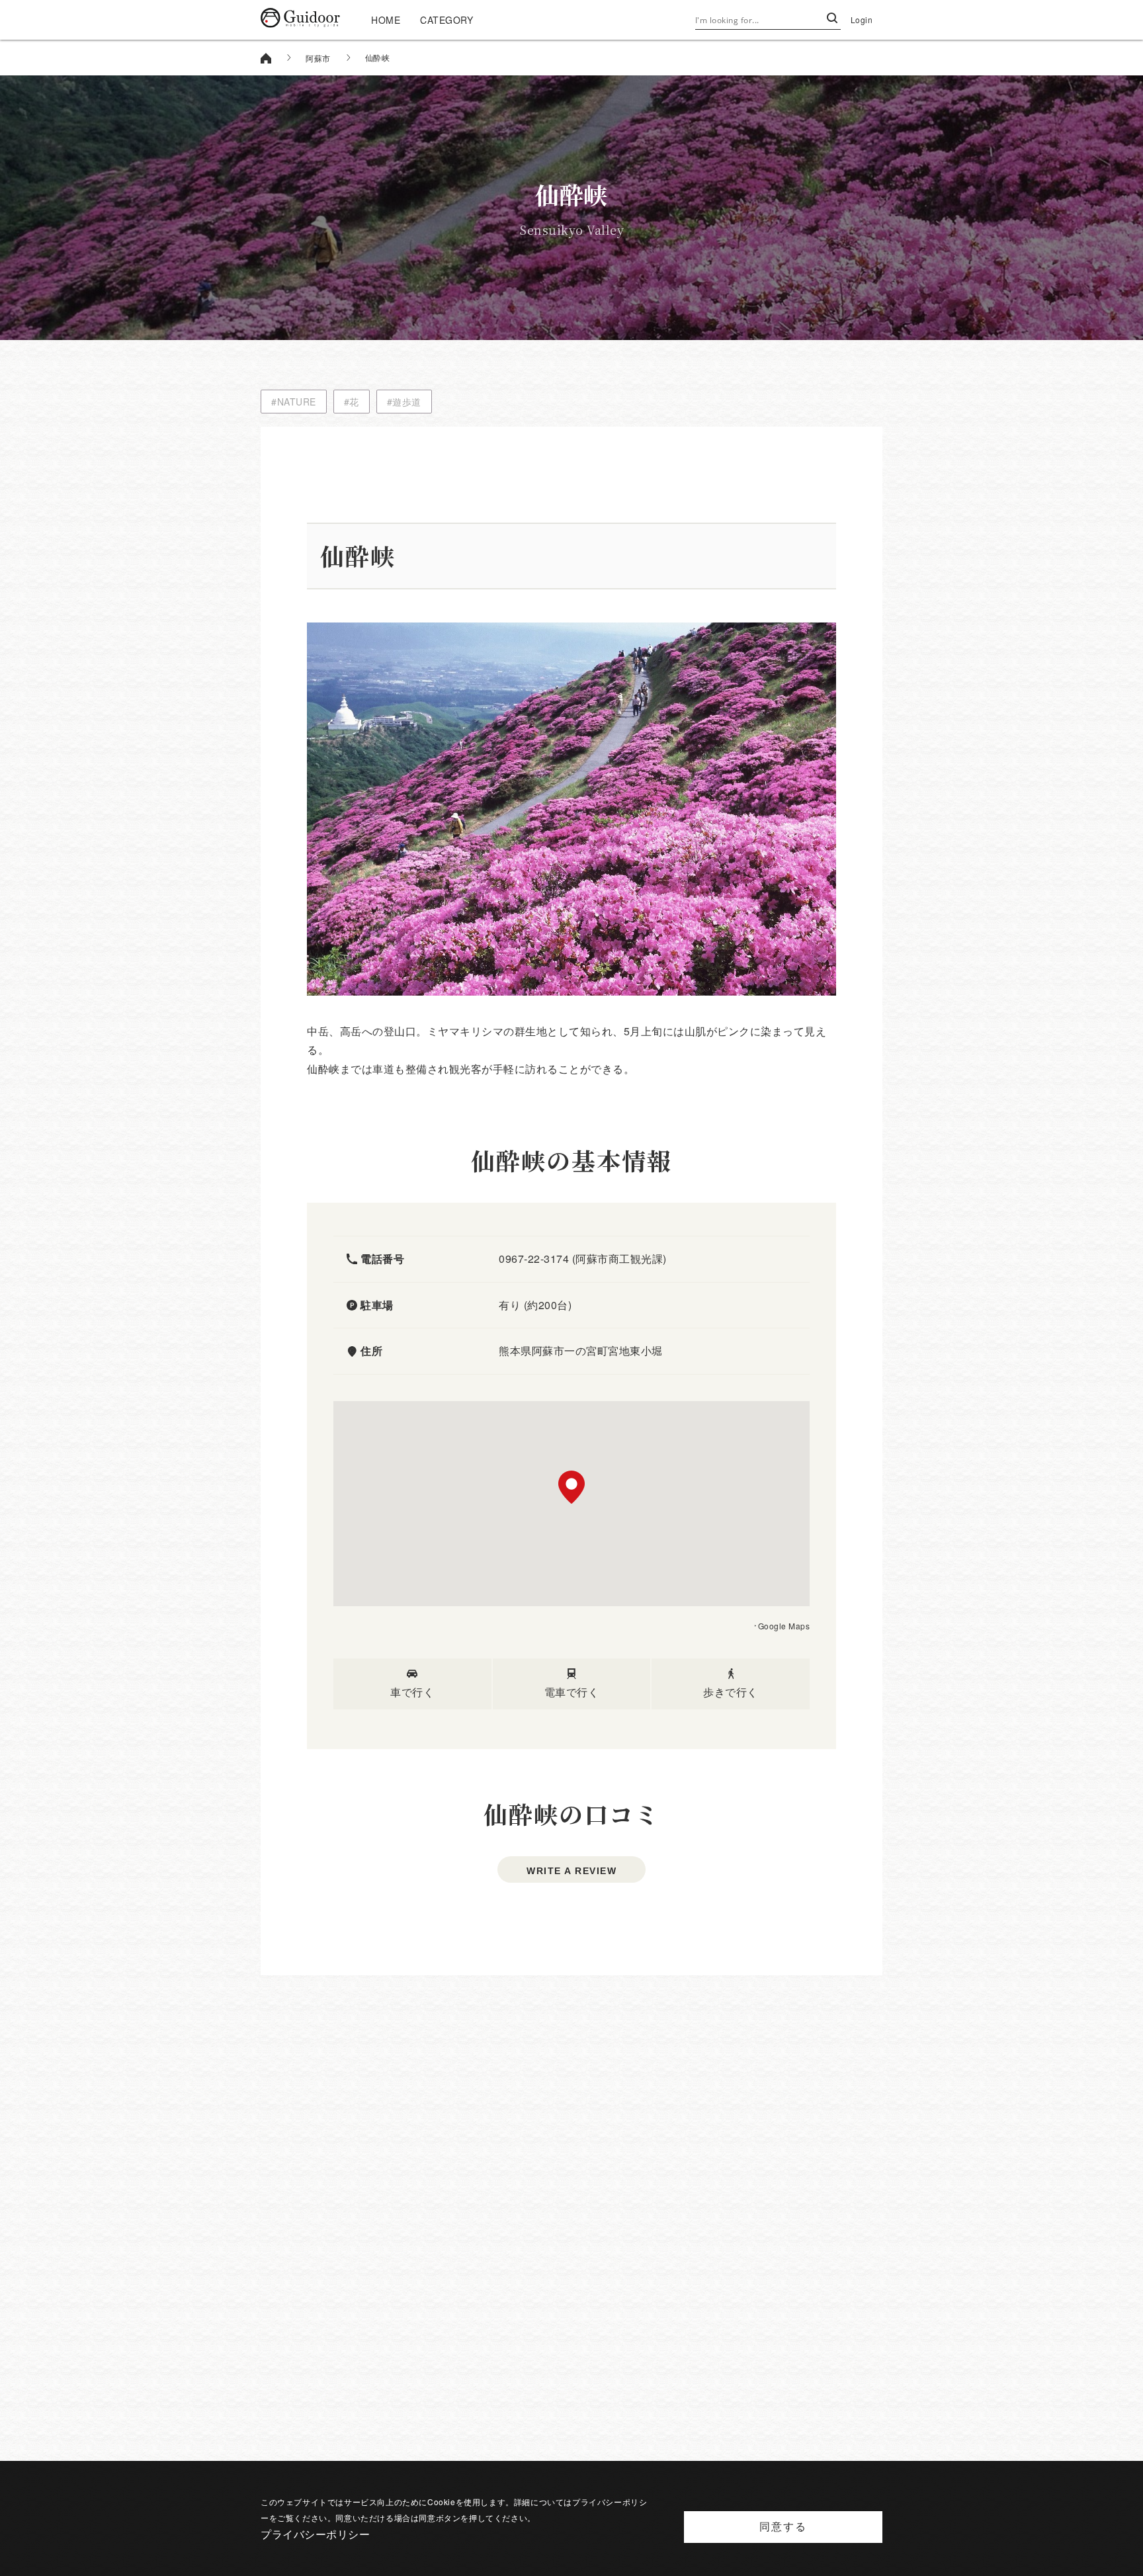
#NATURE (294, 402)
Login (862, 20)
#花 (352, 402)
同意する (783, 2527)
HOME (386, 20)
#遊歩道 (404, 402)
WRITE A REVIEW (571, 1871)
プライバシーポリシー (315, 2534)
